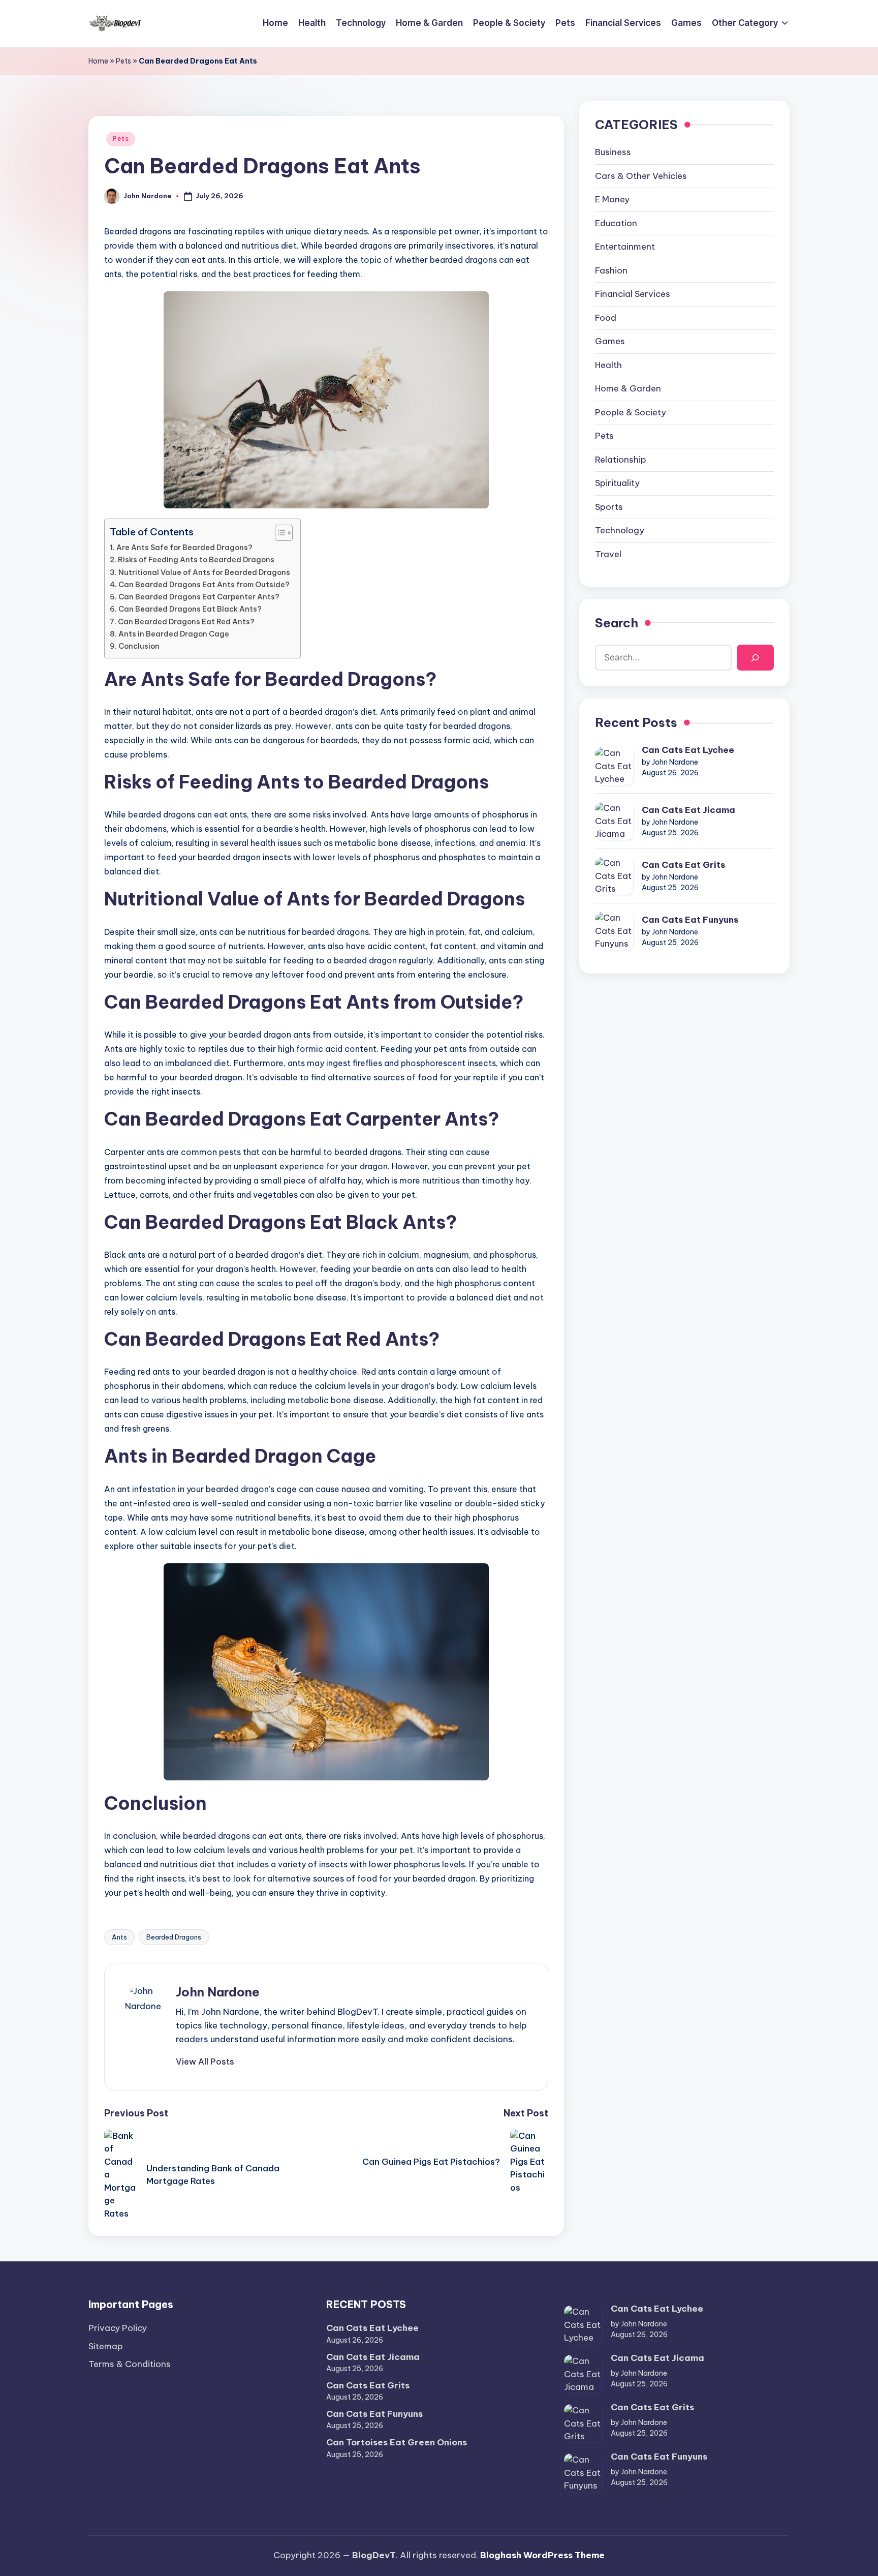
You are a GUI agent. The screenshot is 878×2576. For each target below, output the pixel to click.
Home (98, 61)
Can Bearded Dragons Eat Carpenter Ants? (199, 597)
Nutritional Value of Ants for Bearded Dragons (204, 572)
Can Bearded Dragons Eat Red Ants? (186, 622)
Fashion (611, 271)
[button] (205, 2062)
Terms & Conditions (130, 2364)
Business (613, 153)
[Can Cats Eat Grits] (614, 876)
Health (608, 366)
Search (617, 623)
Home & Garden (628, 389)
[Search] (755, 658)
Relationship (621, 460)
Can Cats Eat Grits (683, 865)
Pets (123, 61)
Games (610, 342)
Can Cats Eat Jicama (688, 810)
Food (606, 318)
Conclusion (139, 646)
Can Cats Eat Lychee (688, 750)
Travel (608, 555)
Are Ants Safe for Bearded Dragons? (184, 548)
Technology (620, 531)
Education (616, 224)
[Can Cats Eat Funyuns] (614, 931)
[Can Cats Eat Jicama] (614, 821)
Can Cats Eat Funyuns (690, 920)
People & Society (631, 413)
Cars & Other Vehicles (641, 176)
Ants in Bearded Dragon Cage (174, 634)
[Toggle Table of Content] (279, 533)
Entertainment (625, 247)
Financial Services (633, 294)
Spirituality (617, 483)
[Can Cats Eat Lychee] (614, 766)
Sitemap (106, 2346)
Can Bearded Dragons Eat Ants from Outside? (204, 585)
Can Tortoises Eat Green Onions (397, 2442)
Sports (609, 507)
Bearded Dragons (174, 1937)
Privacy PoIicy (118, 2328)
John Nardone (218, 1992)
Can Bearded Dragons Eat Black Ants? (190, 609)
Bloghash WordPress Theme (542, 2555)
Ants (119, 1937)
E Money (612, 200)
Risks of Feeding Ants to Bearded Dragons (196, 560)
